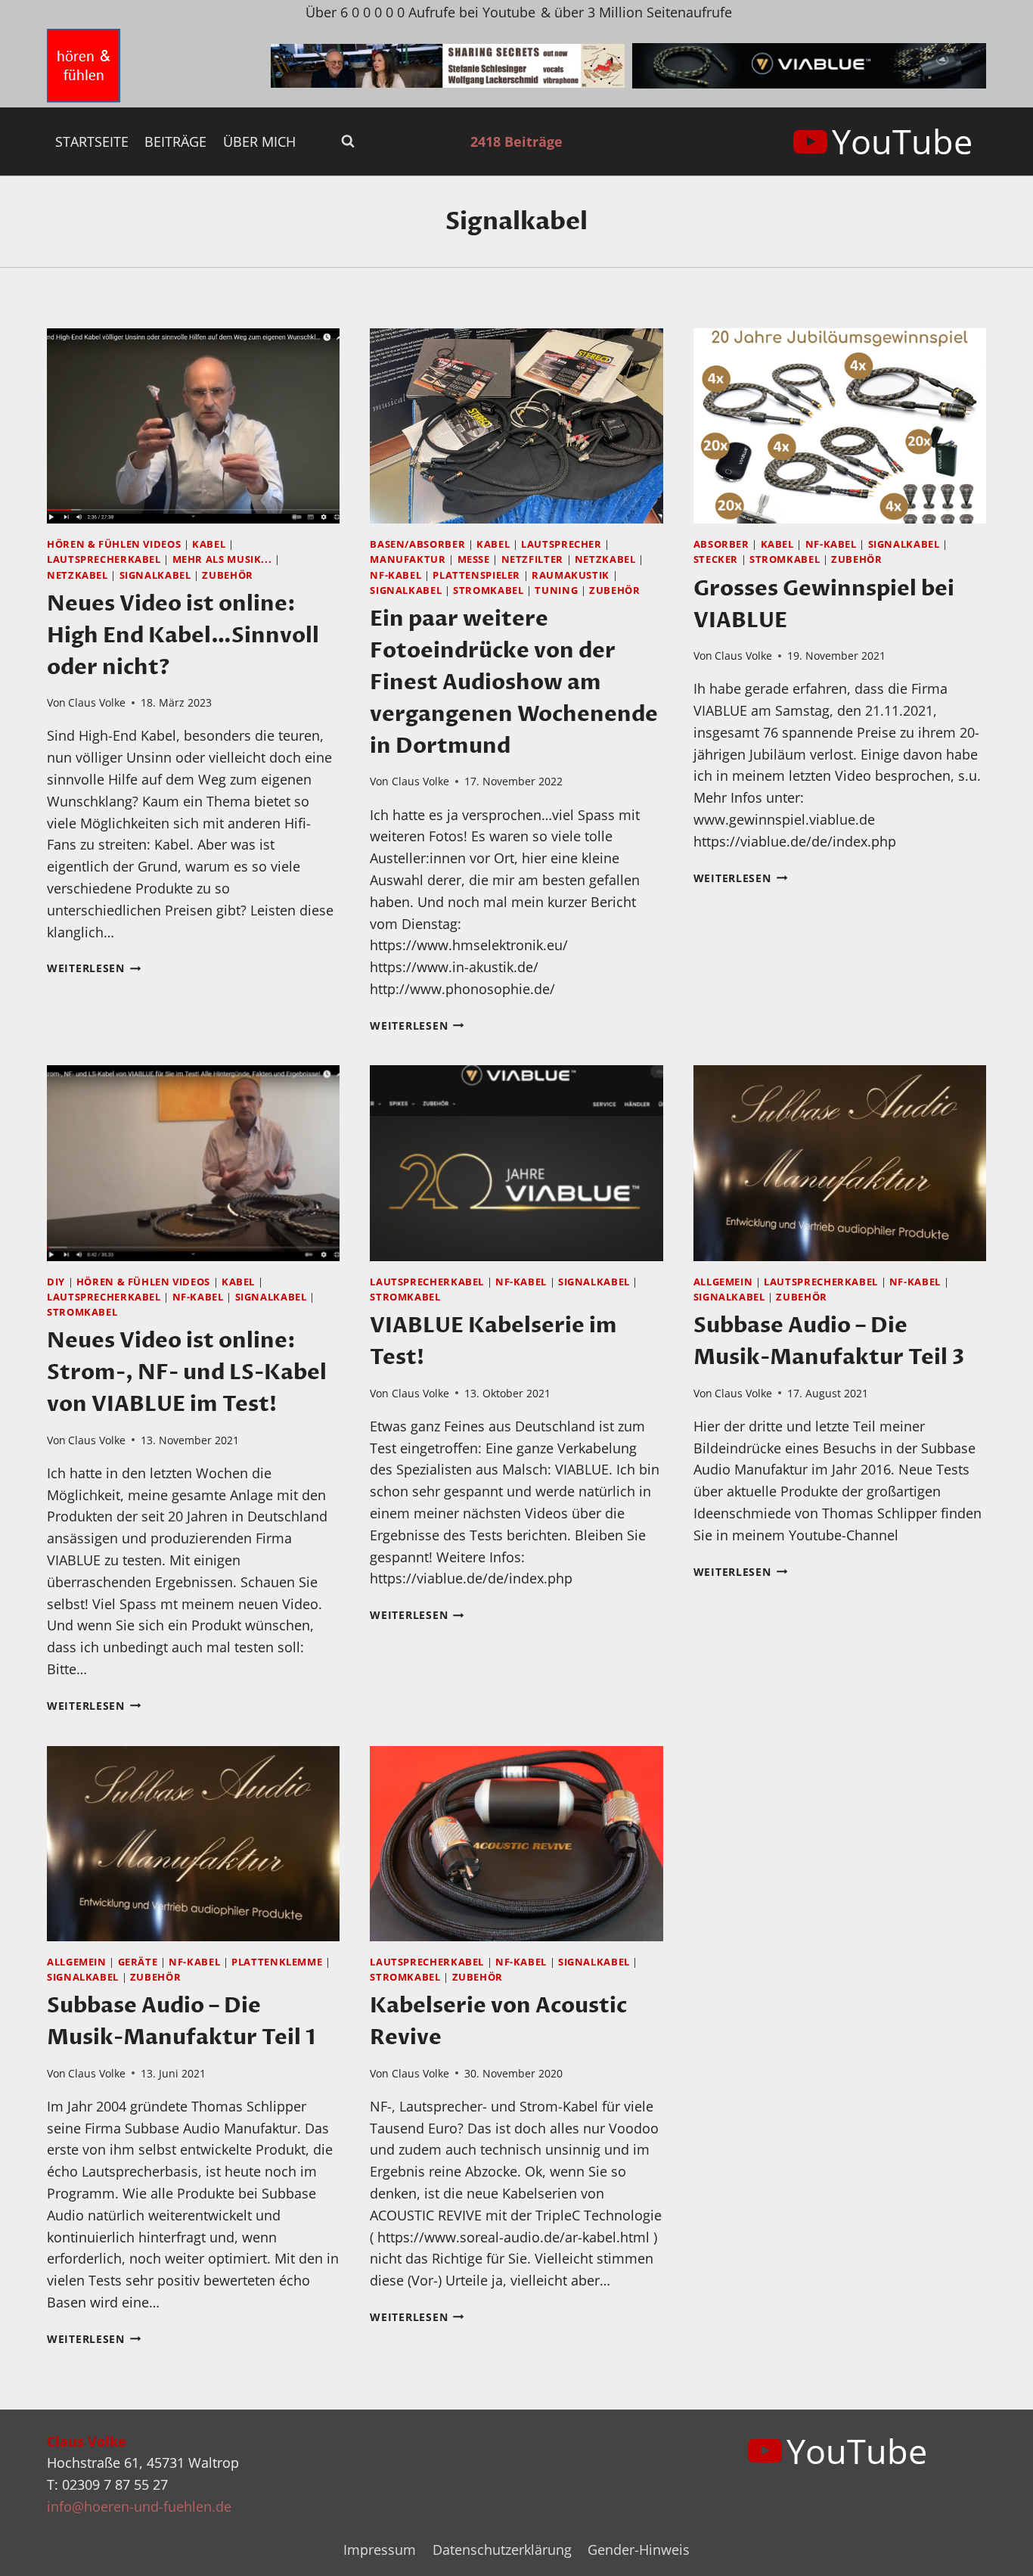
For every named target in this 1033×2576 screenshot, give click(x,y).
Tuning (556, 590)
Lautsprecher (561, 544)
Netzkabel (78, 575)
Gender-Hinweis (639, 2550)
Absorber (721, 544)
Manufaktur (408, 559)
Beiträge (175, 141)
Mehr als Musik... (222, 559)
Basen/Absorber (417, 544)
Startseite (92, 141)
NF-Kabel (396, 575)
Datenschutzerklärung (502, 2550)
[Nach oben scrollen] (994, 2552)
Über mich (259, 141)
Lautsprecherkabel (104, 559)
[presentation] (193, 426)
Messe (474, 559)
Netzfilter (532, 559)
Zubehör (227, 575)
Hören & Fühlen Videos (114, 544)
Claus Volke (97, 702)
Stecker (716, 559)
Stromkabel (488, 590)
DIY (56, 1282)
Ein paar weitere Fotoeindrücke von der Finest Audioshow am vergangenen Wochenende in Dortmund (514, 682)
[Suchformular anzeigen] (348, 141)
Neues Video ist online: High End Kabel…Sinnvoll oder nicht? (183, 635)
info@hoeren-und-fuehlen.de (139, 2506)
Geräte (138, 1962)
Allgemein (723, 1282)
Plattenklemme (277, 1962)
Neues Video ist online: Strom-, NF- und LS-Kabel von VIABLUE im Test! (187, 1372)
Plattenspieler (476, 575)
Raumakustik (571, 575)
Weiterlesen (94, 968)
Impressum (380, 2550)
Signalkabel (155, 575)
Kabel (209, 544)
